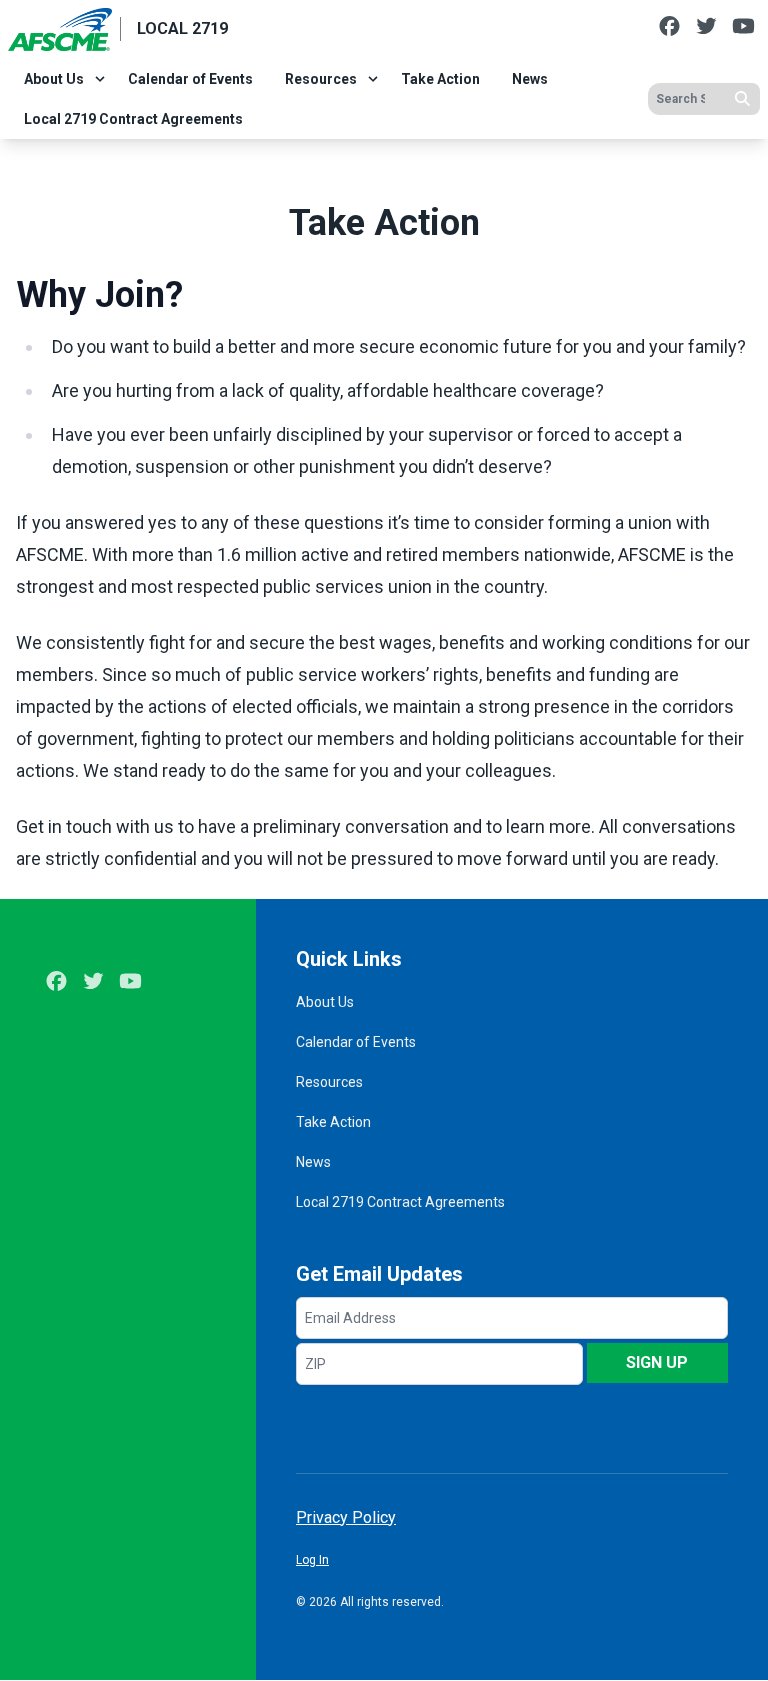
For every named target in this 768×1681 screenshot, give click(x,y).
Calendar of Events (190, 79)
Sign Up (657, 1362)
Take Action (440, 79)
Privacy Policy (346, 1517)
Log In (312, 1560)
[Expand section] (100, 79)
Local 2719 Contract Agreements (133, 119)
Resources (321, 79)
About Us (54, 79)
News (530, 79)
